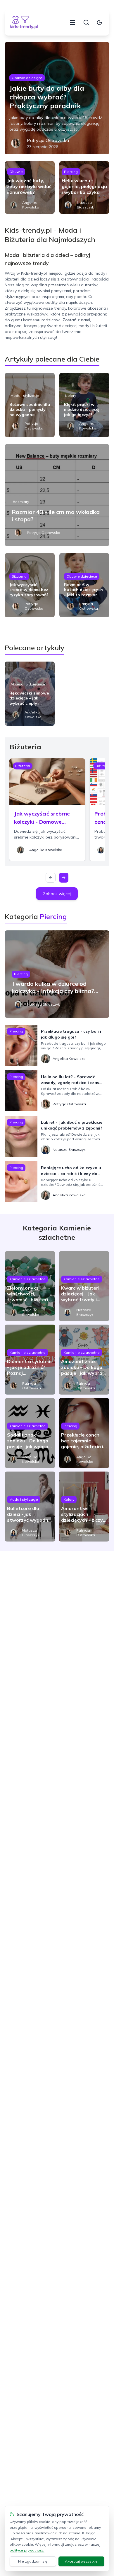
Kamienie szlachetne (27, 1279)
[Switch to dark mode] (99, 22)
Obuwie (16, 172)
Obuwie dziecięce (27, 78)
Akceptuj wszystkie (81, 2561)
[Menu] (72, 22)
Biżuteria (19, 576)
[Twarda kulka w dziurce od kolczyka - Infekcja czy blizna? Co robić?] (57, 974)
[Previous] (51, 878)
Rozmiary (21, 502)
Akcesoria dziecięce (28, 684)
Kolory (71, 396)
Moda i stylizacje (25, 396)
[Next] (64, 878)
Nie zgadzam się (33, 2561)
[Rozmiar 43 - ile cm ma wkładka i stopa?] (57, 495)
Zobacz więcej (57, 894)
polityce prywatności (27, 2550)
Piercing (71, 172)
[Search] (86, 22)
